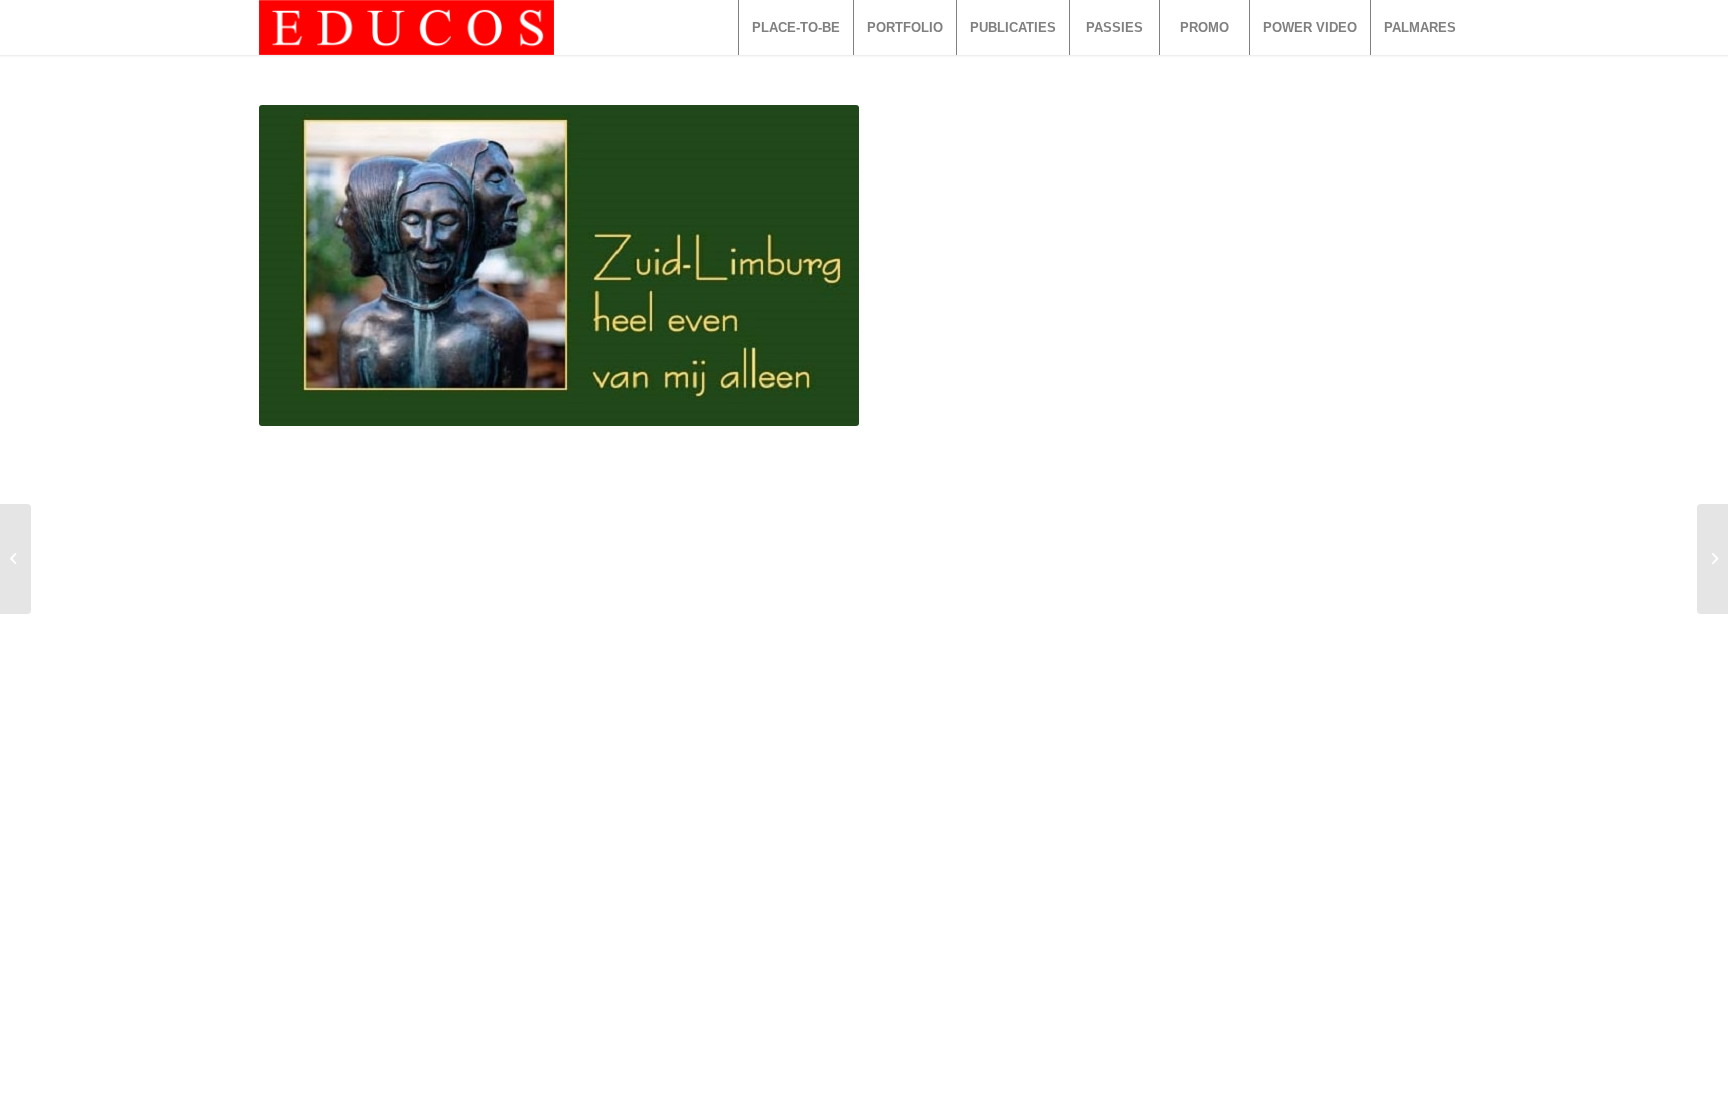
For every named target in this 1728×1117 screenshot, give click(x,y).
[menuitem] (795, 27)
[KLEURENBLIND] (1712, 559)
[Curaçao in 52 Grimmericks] (15, 559)
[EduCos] (406, 27)
